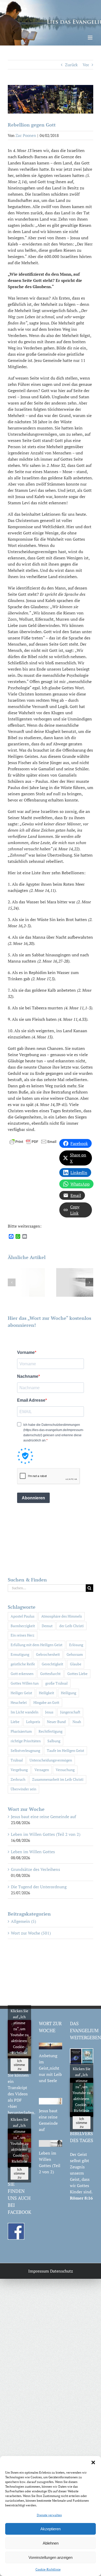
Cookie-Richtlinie (48, 2569)
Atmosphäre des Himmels (62, 1616)
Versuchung (65, 1770)
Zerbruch (18, 1779)
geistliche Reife (23, 1664)
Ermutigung (20, 1654)
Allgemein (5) (23, 1921)
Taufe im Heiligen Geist (66, 1750)
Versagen (42, 1770)
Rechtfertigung (51, 1731)
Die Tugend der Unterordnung (39, 1887)
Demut (47, 1626)
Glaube (76, 1664)
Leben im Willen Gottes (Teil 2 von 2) (46, 1834)
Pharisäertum (21, 1731)
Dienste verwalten (49, 2515)
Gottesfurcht (50, 1674)
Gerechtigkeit (52, 1664)
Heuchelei (19, 1702)
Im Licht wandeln (24, 1712)
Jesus (49, 1712)
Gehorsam (75, 1654)
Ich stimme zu (19, 2065)
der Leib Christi (71, 1626)
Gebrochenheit (48, 1654)
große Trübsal (56, 1683)
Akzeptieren (51, 2529)
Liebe (15, 1722)
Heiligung (68, 1693)
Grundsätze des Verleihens (35, 1869)
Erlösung (76, 1645)
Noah (77, 1722)
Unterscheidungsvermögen (51, 1760)
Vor (86, 65)
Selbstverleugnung (25, 1750)
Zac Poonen (26, 135)
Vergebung (19, 1770)
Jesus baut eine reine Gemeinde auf (43, 1817)
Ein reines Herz (23, 1635)
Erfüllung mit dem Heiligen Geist (37, 1645)
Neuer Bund (56, 1722)
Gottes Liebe (77, 1674)
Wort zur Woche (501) (31, 1933)
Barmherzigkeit (23, 1626)
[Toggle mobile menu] (91, 38)
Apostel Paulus (23, 1616)
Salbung (54, 1741)
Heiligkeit (46, 1693)
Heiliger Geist (21, 1693)
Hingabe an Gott (46, 1702)
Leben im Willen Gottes (33, 1852)
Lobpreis (33, 1722)
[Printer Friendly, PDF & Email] (33, 1141)
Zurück (71, 65)
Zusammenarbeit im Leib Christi (58, 1779)
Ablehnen (51, 2543)
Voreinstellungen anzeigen (51, 2557)
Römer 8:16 (81, 2198)
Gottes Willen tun (25, 1683)
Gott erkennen (22, 1674)
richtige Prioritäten (26, 1741)
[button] (93, 2462)
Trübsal (17, 1760)
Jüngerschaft (70, 1712)
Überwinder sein (23, 1789)
